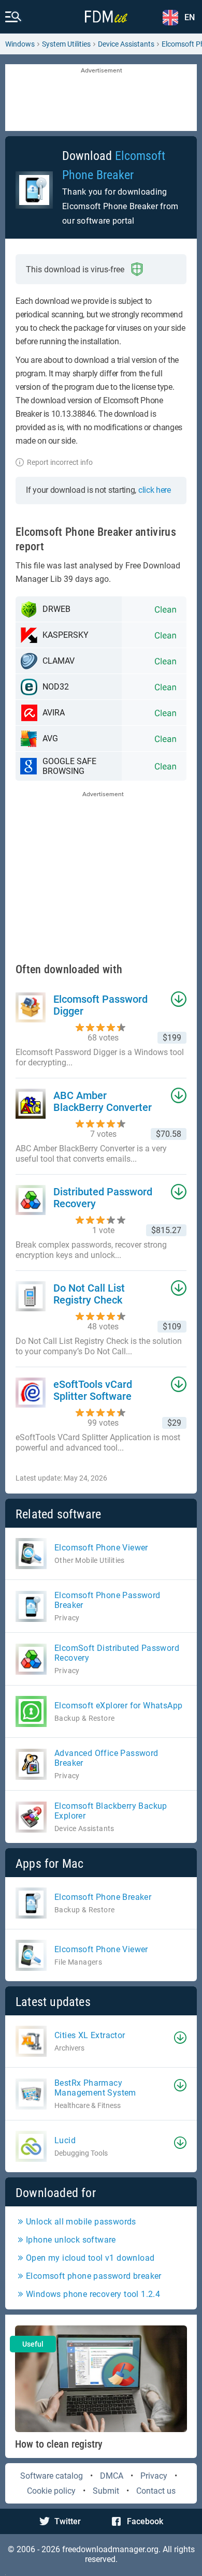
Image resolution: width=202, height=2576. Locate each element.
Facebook (145, 2521)
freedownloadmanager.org (110, 2549)
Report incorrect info (60, 462)
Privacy (154, 2476)
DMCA (112, 2476)
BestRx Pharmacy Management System (95, 2088)
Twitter (68, 2521)
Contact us (156, 2491)
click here (155, 490)
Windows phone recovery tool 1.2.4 (93, 2294)
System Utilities (66, 44)
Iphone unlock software (71, 2240)
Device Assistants (126, 44)
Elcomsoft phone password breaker (94, 2276)
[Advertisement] (101, 98)
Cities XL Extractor (90, 2035)
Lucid (65, 2140)
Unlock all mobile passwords (81, 2222)
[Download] (180, 2038)
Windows (20, 44)
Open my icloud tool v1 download (90, 2258)
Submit (106, 2491)
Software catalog (52, 2476)
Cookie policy (51, 2491)
